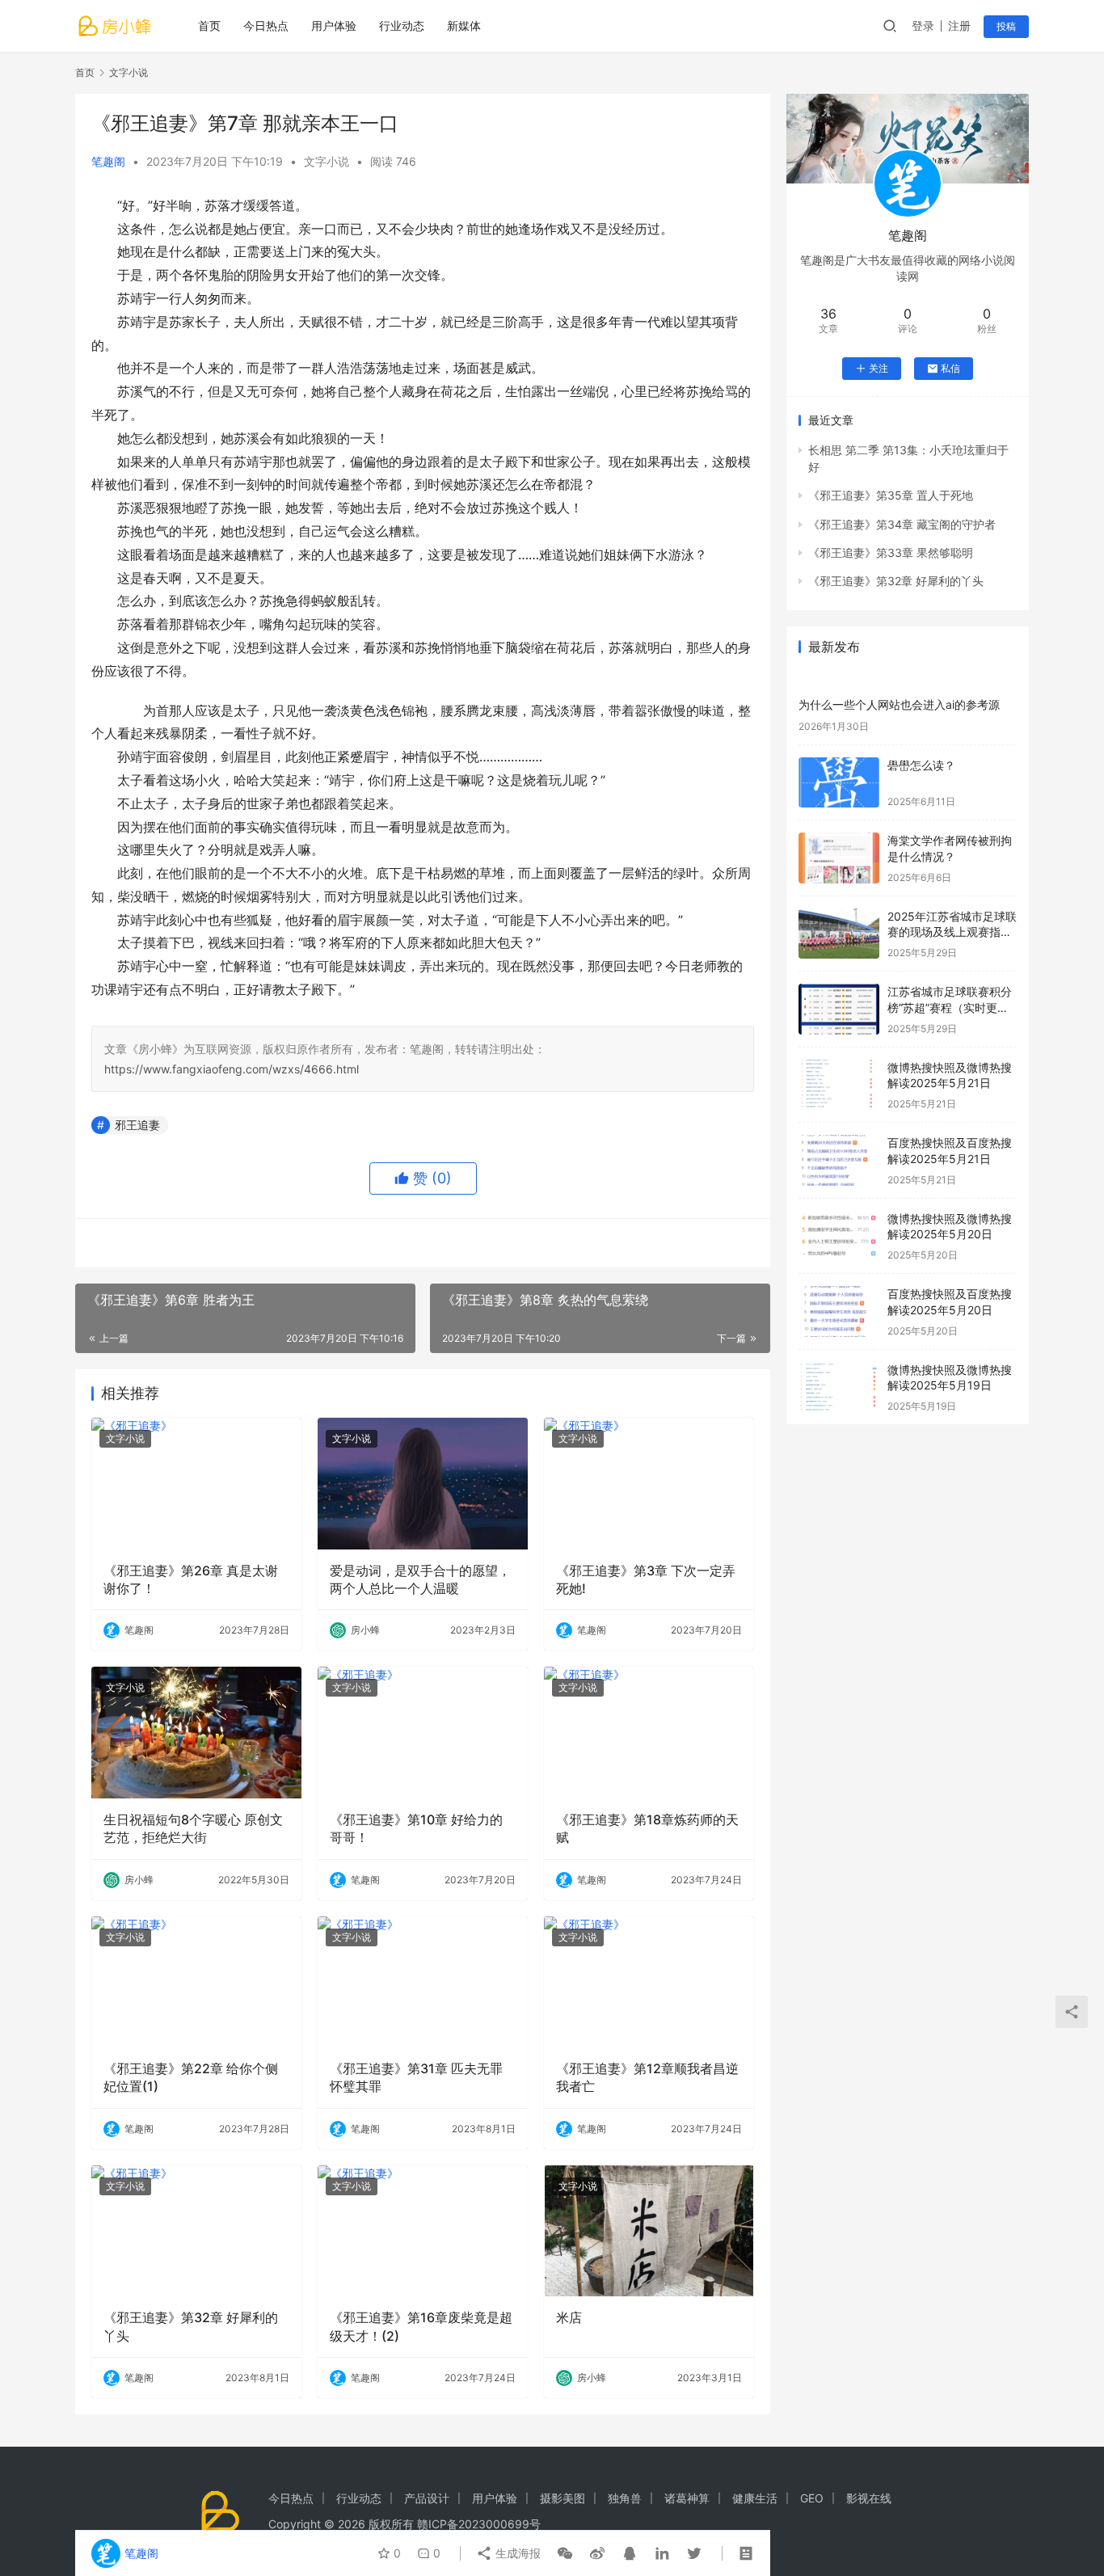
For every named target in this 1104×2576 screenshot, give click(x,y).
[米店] (649, 2231)
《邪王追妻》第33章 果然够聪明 (891, 552)
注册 (959, 25)
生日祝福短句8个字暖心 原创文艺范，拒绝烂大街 (193, 1828)
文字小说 (327, 161)
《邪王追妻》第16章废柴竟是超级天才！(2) (421, 2326)
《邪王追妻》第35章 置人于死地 (891, 495)
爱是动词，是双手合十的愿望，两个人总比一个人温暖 (420, 1579)
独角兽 (625, 2498)
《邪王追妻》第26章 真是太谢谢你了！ (191, 1579)
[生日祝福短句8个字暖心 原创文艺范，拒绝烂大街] (196, 1732)
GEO (812, 2498)
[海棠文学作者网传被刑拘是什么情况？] (839, 858)
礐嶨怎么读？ (921, 765)
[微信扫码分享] (565, 2553)
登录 (923, 25)
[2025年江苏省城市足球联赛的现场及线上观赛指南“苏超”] (839, 934)
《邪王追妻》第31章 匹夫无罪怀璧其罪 (416, 2077)
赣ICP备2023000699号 (479, 2524)
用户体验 (334, 25)
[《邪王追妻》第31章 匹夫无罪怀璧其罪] (423, 1982)
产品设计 (427, 2498)
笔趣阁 (108, 161)
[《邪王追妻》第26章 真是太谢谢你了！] (196, 1483)
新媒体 (464, 25)
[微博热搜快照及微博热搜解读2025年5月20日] (839, 1236)
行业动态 (402, 25)
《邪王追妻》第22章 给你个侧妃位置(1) (191, 2077)
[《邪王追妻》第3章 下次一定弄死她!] (649, 1483)
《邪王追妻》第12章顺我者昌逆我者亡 (647, 2077)
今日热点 (266, 25)
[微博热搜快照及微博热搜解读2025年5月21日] (839, 1085)
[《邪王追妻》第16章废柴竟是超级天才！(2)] (423, 2231)
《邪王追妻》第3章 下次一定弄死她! (646, 1579)
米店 (569, 2317)
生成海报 (516, 2553)
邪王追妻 (137, 1125)
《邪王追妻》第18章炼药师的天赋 (647, 1828)
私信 (950, 368)
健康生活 (755, 2498)
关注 (879, 368)
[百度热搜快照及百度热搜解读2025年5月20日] (839, 1311)
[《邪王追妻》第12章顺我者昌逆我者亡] (649, 1982)
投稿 (1006, 26)
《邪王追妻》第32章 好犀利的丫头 (191, 2326)
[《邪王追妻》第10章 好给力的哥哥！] (423, 1732)
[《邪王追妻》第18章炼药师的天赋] (649, 1732)
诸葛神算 (687, 2498)
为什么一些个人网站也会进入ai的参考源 (899, 704)
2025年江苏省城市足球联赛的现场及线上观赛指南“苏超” (952, 932)
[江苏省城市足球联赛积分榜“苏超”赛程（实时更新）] (839, 1009)
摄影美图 (563, 2498)
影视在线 (869, 2498)
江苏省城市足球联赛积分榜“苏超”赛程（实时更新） (950, 1007)
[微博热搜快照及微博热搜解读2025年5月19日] (839, 1387)
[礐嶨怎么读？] (839, 783)
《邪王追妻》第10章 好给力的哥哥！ (416, 1828)
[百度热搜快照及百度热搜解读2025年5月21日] (839, 1160)
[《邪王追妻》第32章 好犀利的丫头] (196, 2231)
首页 (209, 25)
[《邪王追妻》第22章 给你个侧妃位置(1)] (196, 1982)
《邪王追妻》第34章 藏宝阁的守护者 (902, 524)
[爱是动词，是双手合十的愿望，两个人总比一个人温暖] (423, 1483)
